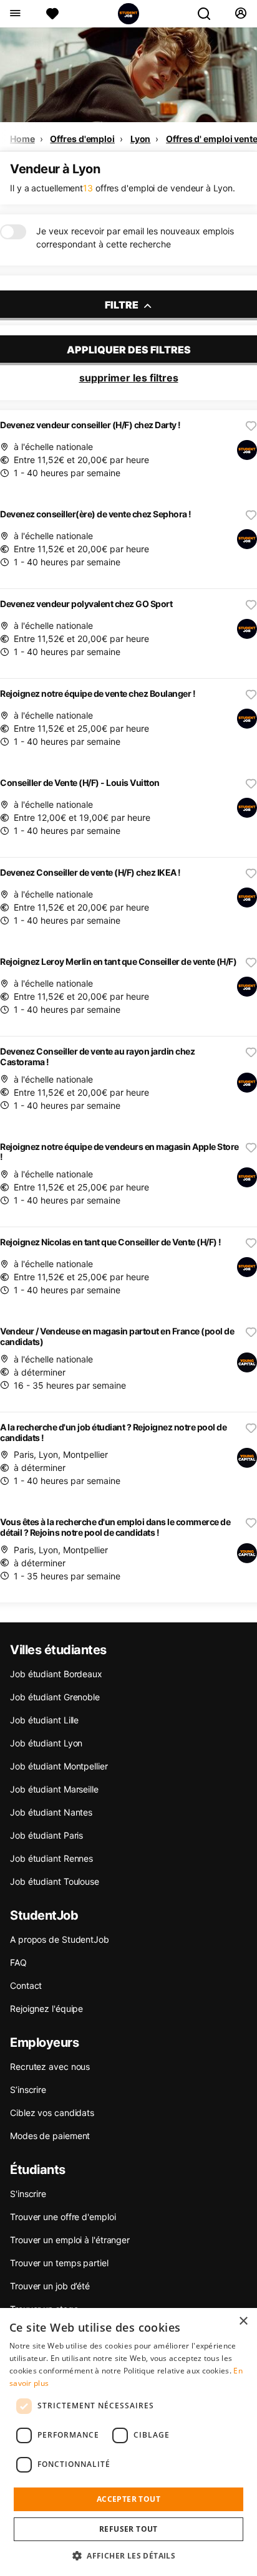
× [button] (243, 2321)
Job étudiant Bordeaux (56, 1674)
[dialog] (128, 2442)
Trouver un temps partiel (59, 2263)
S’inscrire (28, 2090)
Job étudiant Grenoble (55, 1697)
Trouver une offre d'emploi (63, 2217)
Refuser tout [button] (128, 2529)
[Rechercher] (209, 14)
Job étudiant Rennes (51, 1858)
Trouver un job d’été (50, 2286)
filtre (123, 305)
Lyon (141, 139)
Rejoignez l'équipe (46, 2009)
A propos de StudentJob (60, 1939)
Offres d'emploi (82, 139)
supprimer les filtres (129, 378)
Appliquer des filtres (129, 350)
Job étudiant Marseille (54, 1789)
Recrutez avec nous (50, 2066)
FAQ (18, 1962)
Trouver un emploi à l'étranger (70, 2240)
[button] (128, 2555)
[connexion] (240, 14)
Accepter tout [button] (128, 2499)
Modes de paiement (50, 2136)
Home (22, 139)
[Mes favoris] (52, 14)
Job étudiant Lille (44, 1720)
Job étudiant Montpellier (59, 1766)
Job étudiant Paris (46, 1835)
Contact (26, 1985)
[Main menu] (15, 14)
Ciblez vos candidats (52, 2113)
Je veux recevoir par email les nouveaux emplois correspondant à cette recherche (135, 237)
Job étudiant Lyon (46, 1743)
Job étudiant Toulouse (55, 1881)
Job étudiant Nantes (51, 1812)
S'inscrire (28, 2194)
